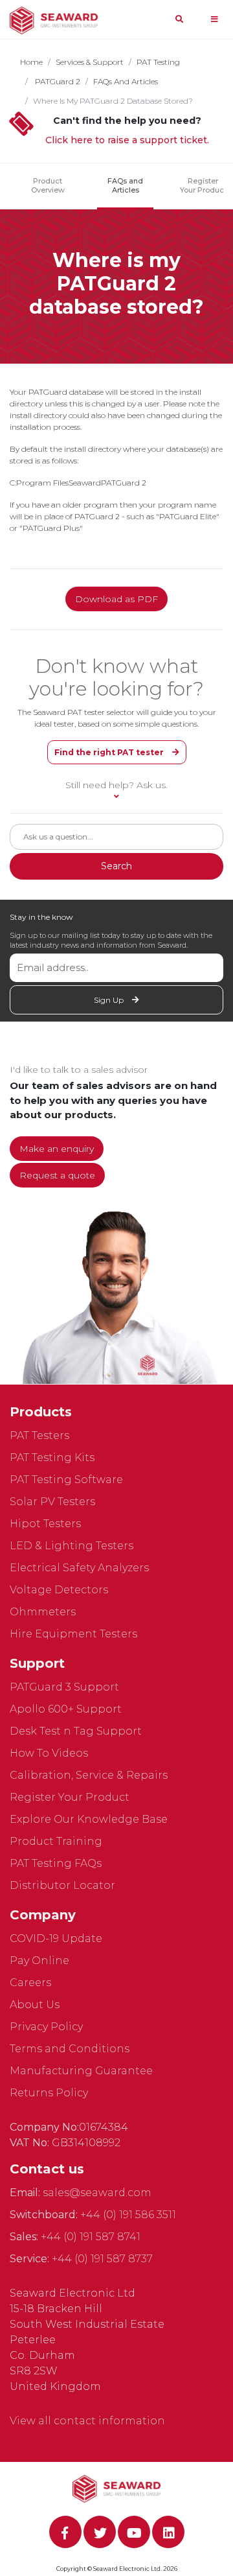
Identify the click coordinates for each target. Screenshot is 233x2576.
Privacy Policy (46, 2027)
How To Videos (49, 1753)
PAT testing (158, 62)
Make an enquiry (57, 1149)
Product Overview (48, 185)
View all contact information (87, 2421)
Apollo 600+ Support (66, 1709)
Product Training (56, 1841)
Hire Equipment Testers (73, 1634)
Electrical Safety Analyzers (79, 1568)
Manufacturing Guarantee (81, 2071)
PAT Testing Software (66, 1480)
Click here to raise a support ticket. (127, 140)
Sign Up (110, 1000)
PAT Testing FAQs (56, 1863)
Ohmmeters (43, 1612)
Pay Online (39, 1961)
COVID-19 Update (56, 1938)
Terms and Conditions (70, 2049)
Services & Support (90, 62)
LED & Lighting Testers (72, 1546)
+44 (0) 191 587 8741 (91, 2237)
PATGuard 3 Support (64, 1687)
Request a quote (57, 1175)
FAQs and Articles (126, 81)
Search (116, 866)
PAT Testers (39, 1435)
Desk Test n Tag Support (76, 1731)
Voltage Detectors (59, 1590)
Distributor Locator (62, 1885)
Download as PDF (116, 599)
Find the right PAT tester (110, 752)
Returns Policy (49, 2093)
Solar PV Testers (52, 1502)
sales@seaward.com (97, 2193)
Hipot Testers (45, 1524)
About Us (35, 2005)
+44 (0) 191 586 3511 (128, 2215)
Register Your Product (203, 185)
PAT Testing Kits (52, 1458)
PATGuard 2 (57, 81)
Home (31, 62)
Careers (30, 1983)
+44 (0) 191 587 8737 (102, 2259)
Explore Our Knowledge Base (89, 1819)
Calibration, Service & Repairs (89, 1775)
